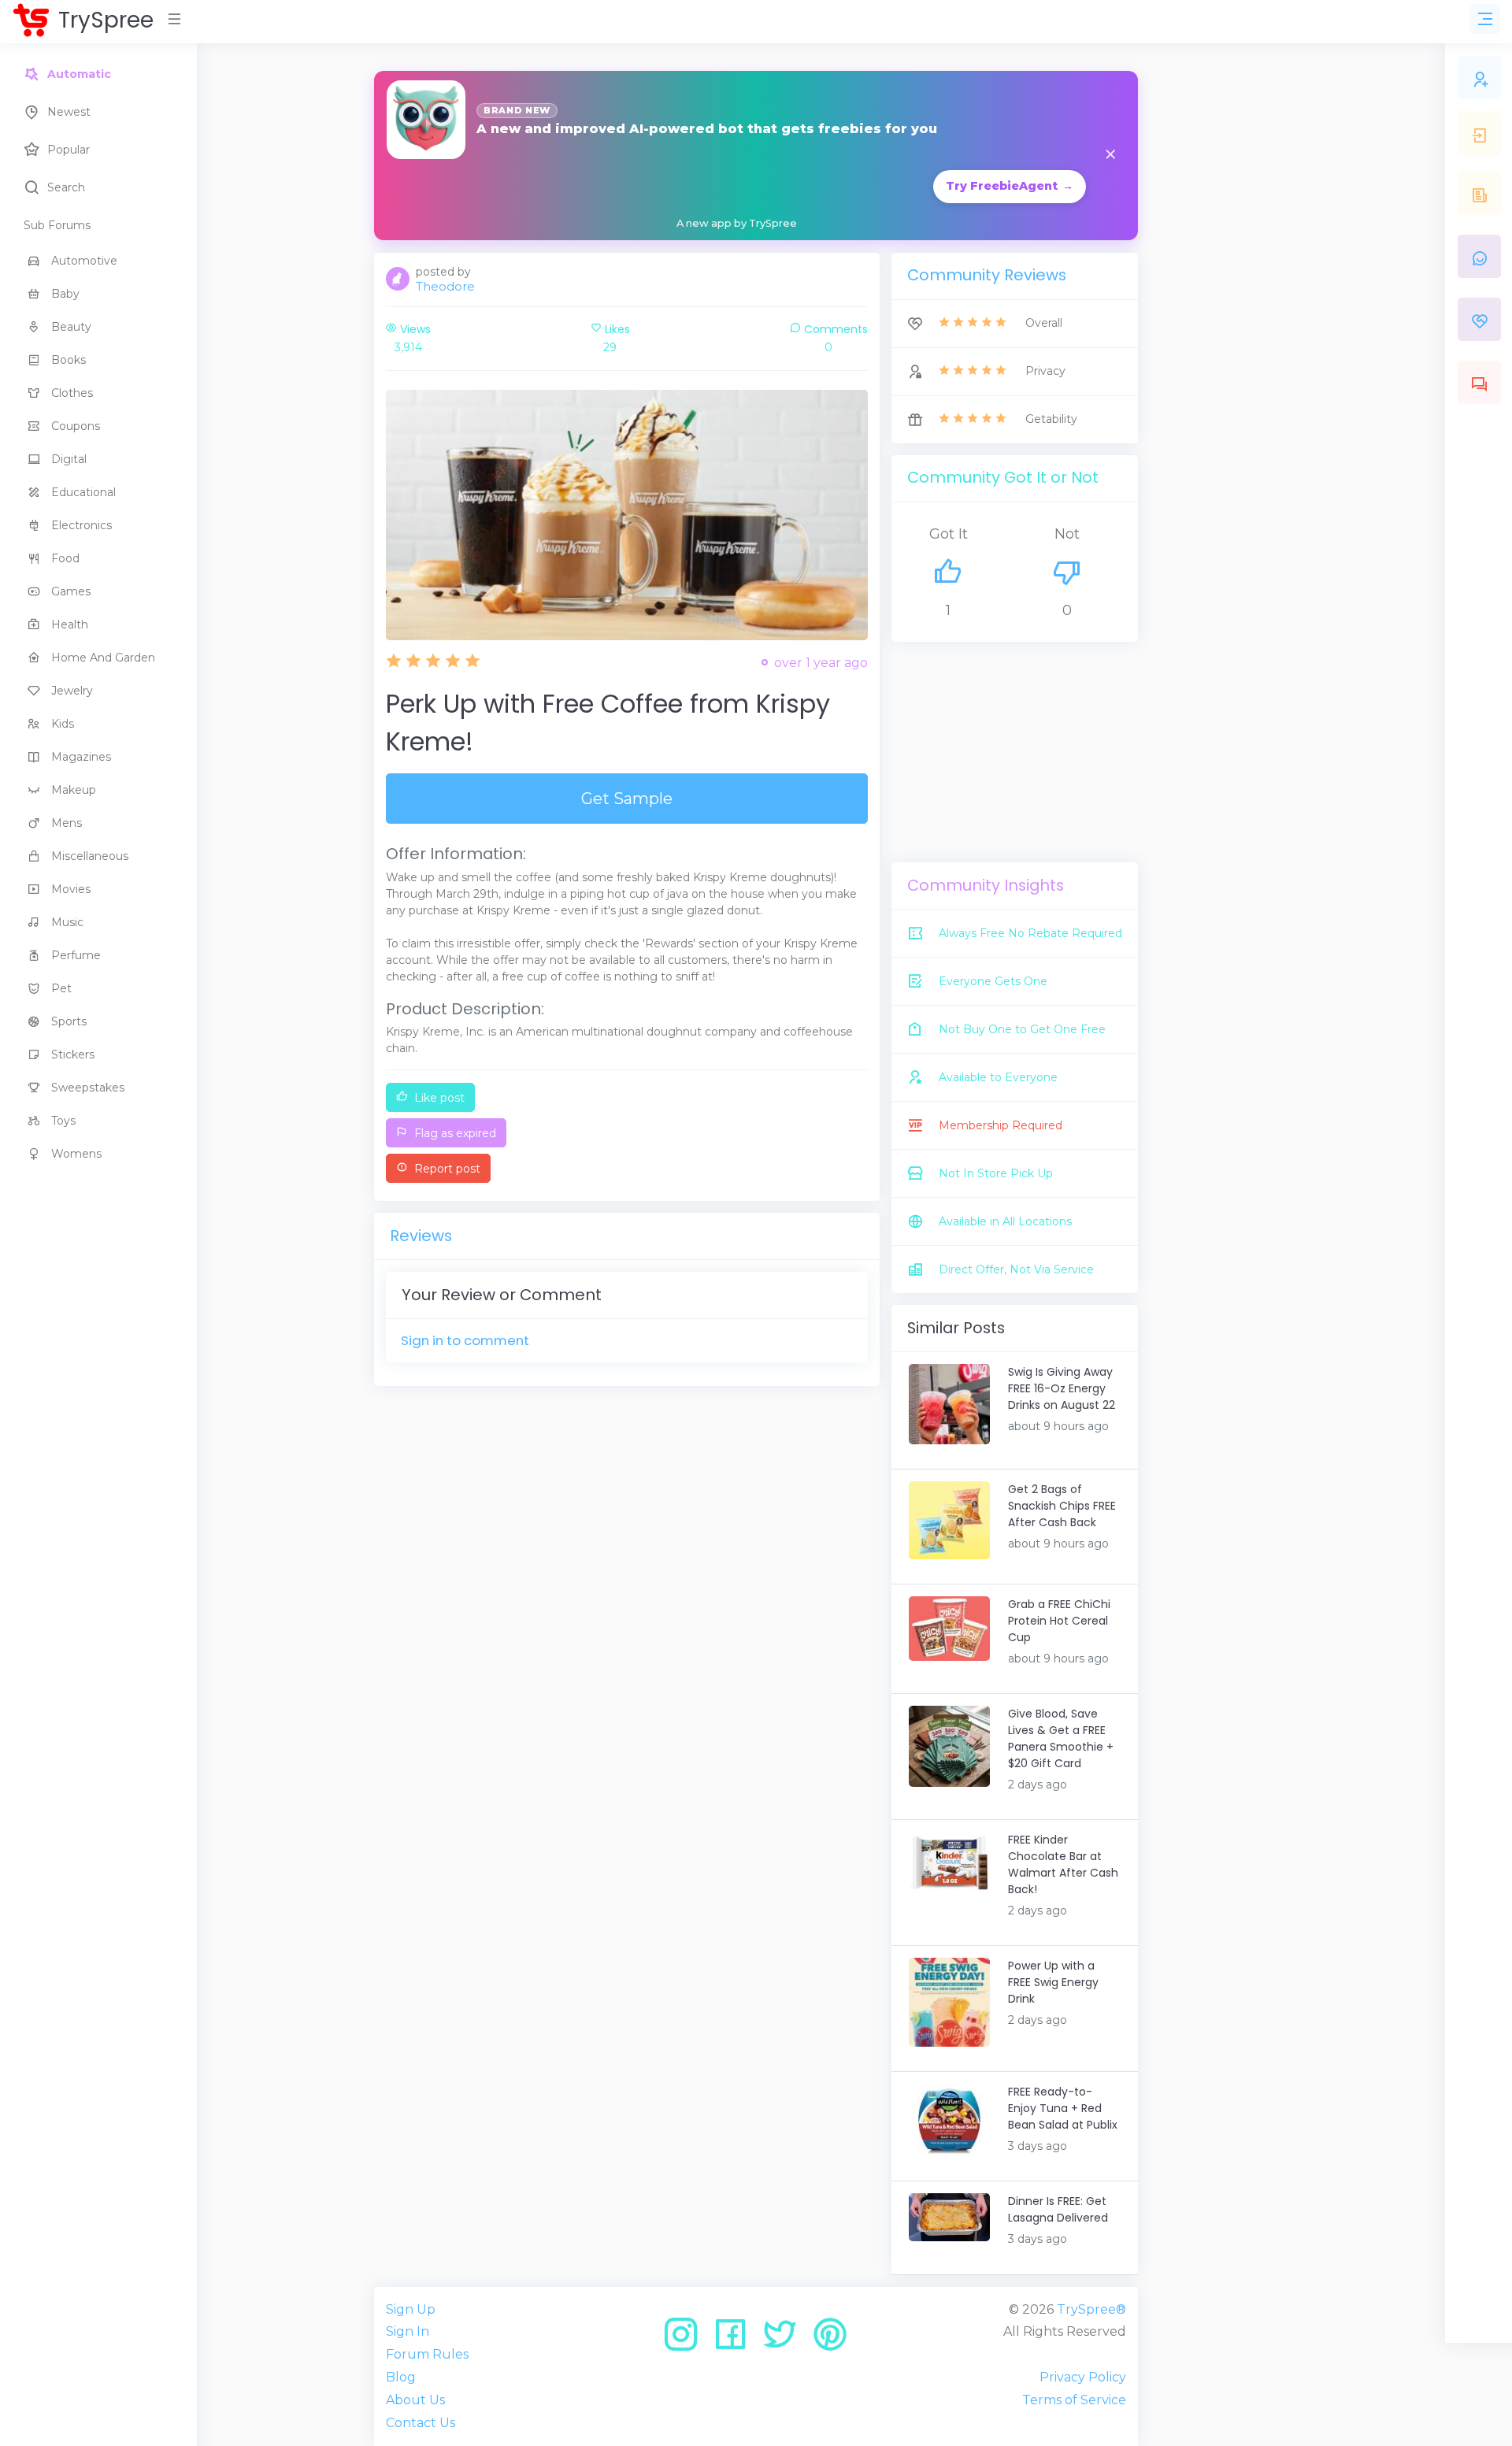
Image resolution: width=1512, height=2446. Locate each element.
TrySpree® (1091, 2309)
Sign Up (411, 2309)
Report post (446, 1169)
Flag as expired (454, 1133)
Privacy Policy (1083, 2377)
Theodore (445, 286)
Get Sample (627, 799)
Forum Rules (427, 2354)
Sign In (408, 2331)
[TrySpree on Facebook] (736, 2340)
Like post (438, 1098)
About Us (415, 2400)
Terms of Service (1074, 2400)
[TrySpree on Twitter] (786, 2340)
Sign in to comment (465, 1340)
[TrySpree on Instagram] (686, 2340)
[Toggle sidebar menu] (1485, 19)
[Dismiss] (1110, 156)
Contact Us (421, 2423)
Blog (401, 2377)
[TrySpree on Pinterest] (830, 2340)
